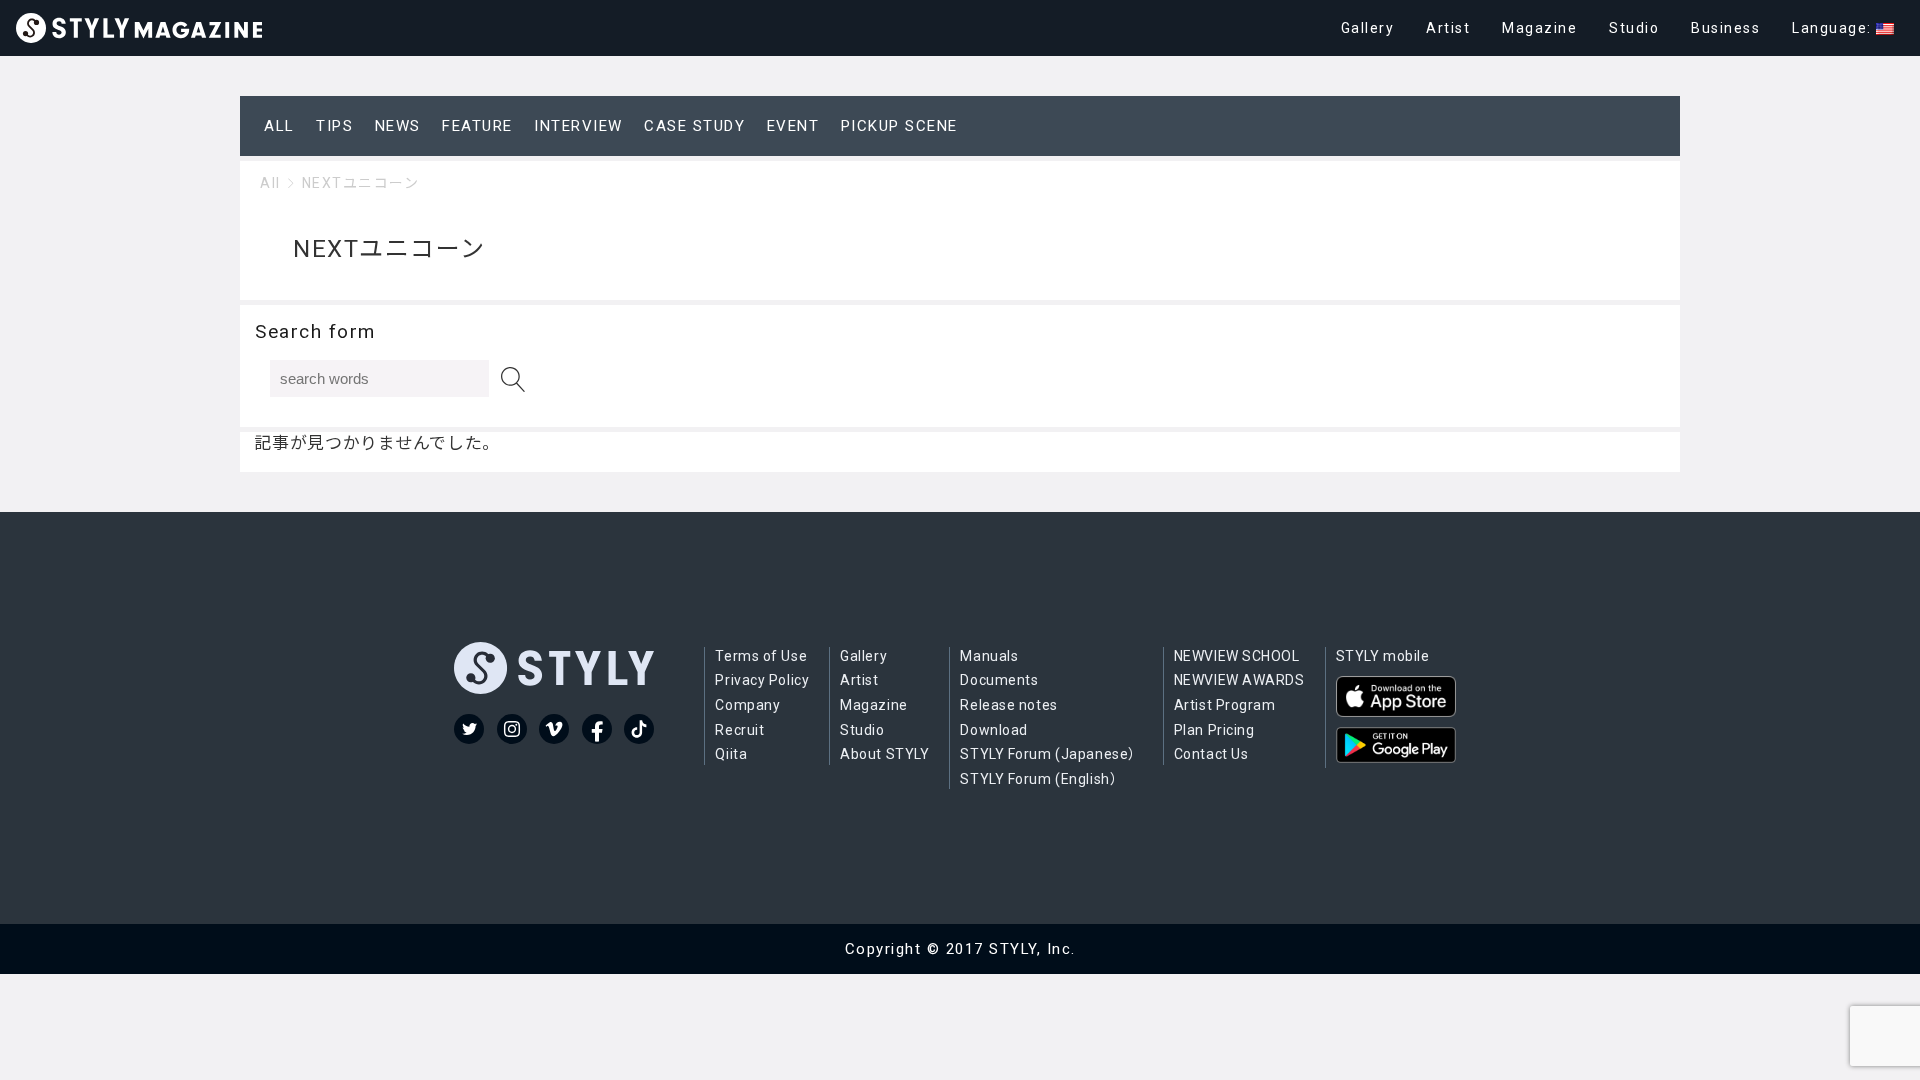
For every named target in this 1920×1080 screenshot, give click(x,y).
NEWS (398, 126)
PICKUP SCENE (899, 126)
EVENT (793, 126)
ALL (279, 126)
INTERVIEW (578, 126)
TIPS (334, 126)
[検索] (513, 379)
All (270, 183)
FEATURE (477, 126)
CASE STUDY (694, 126)
